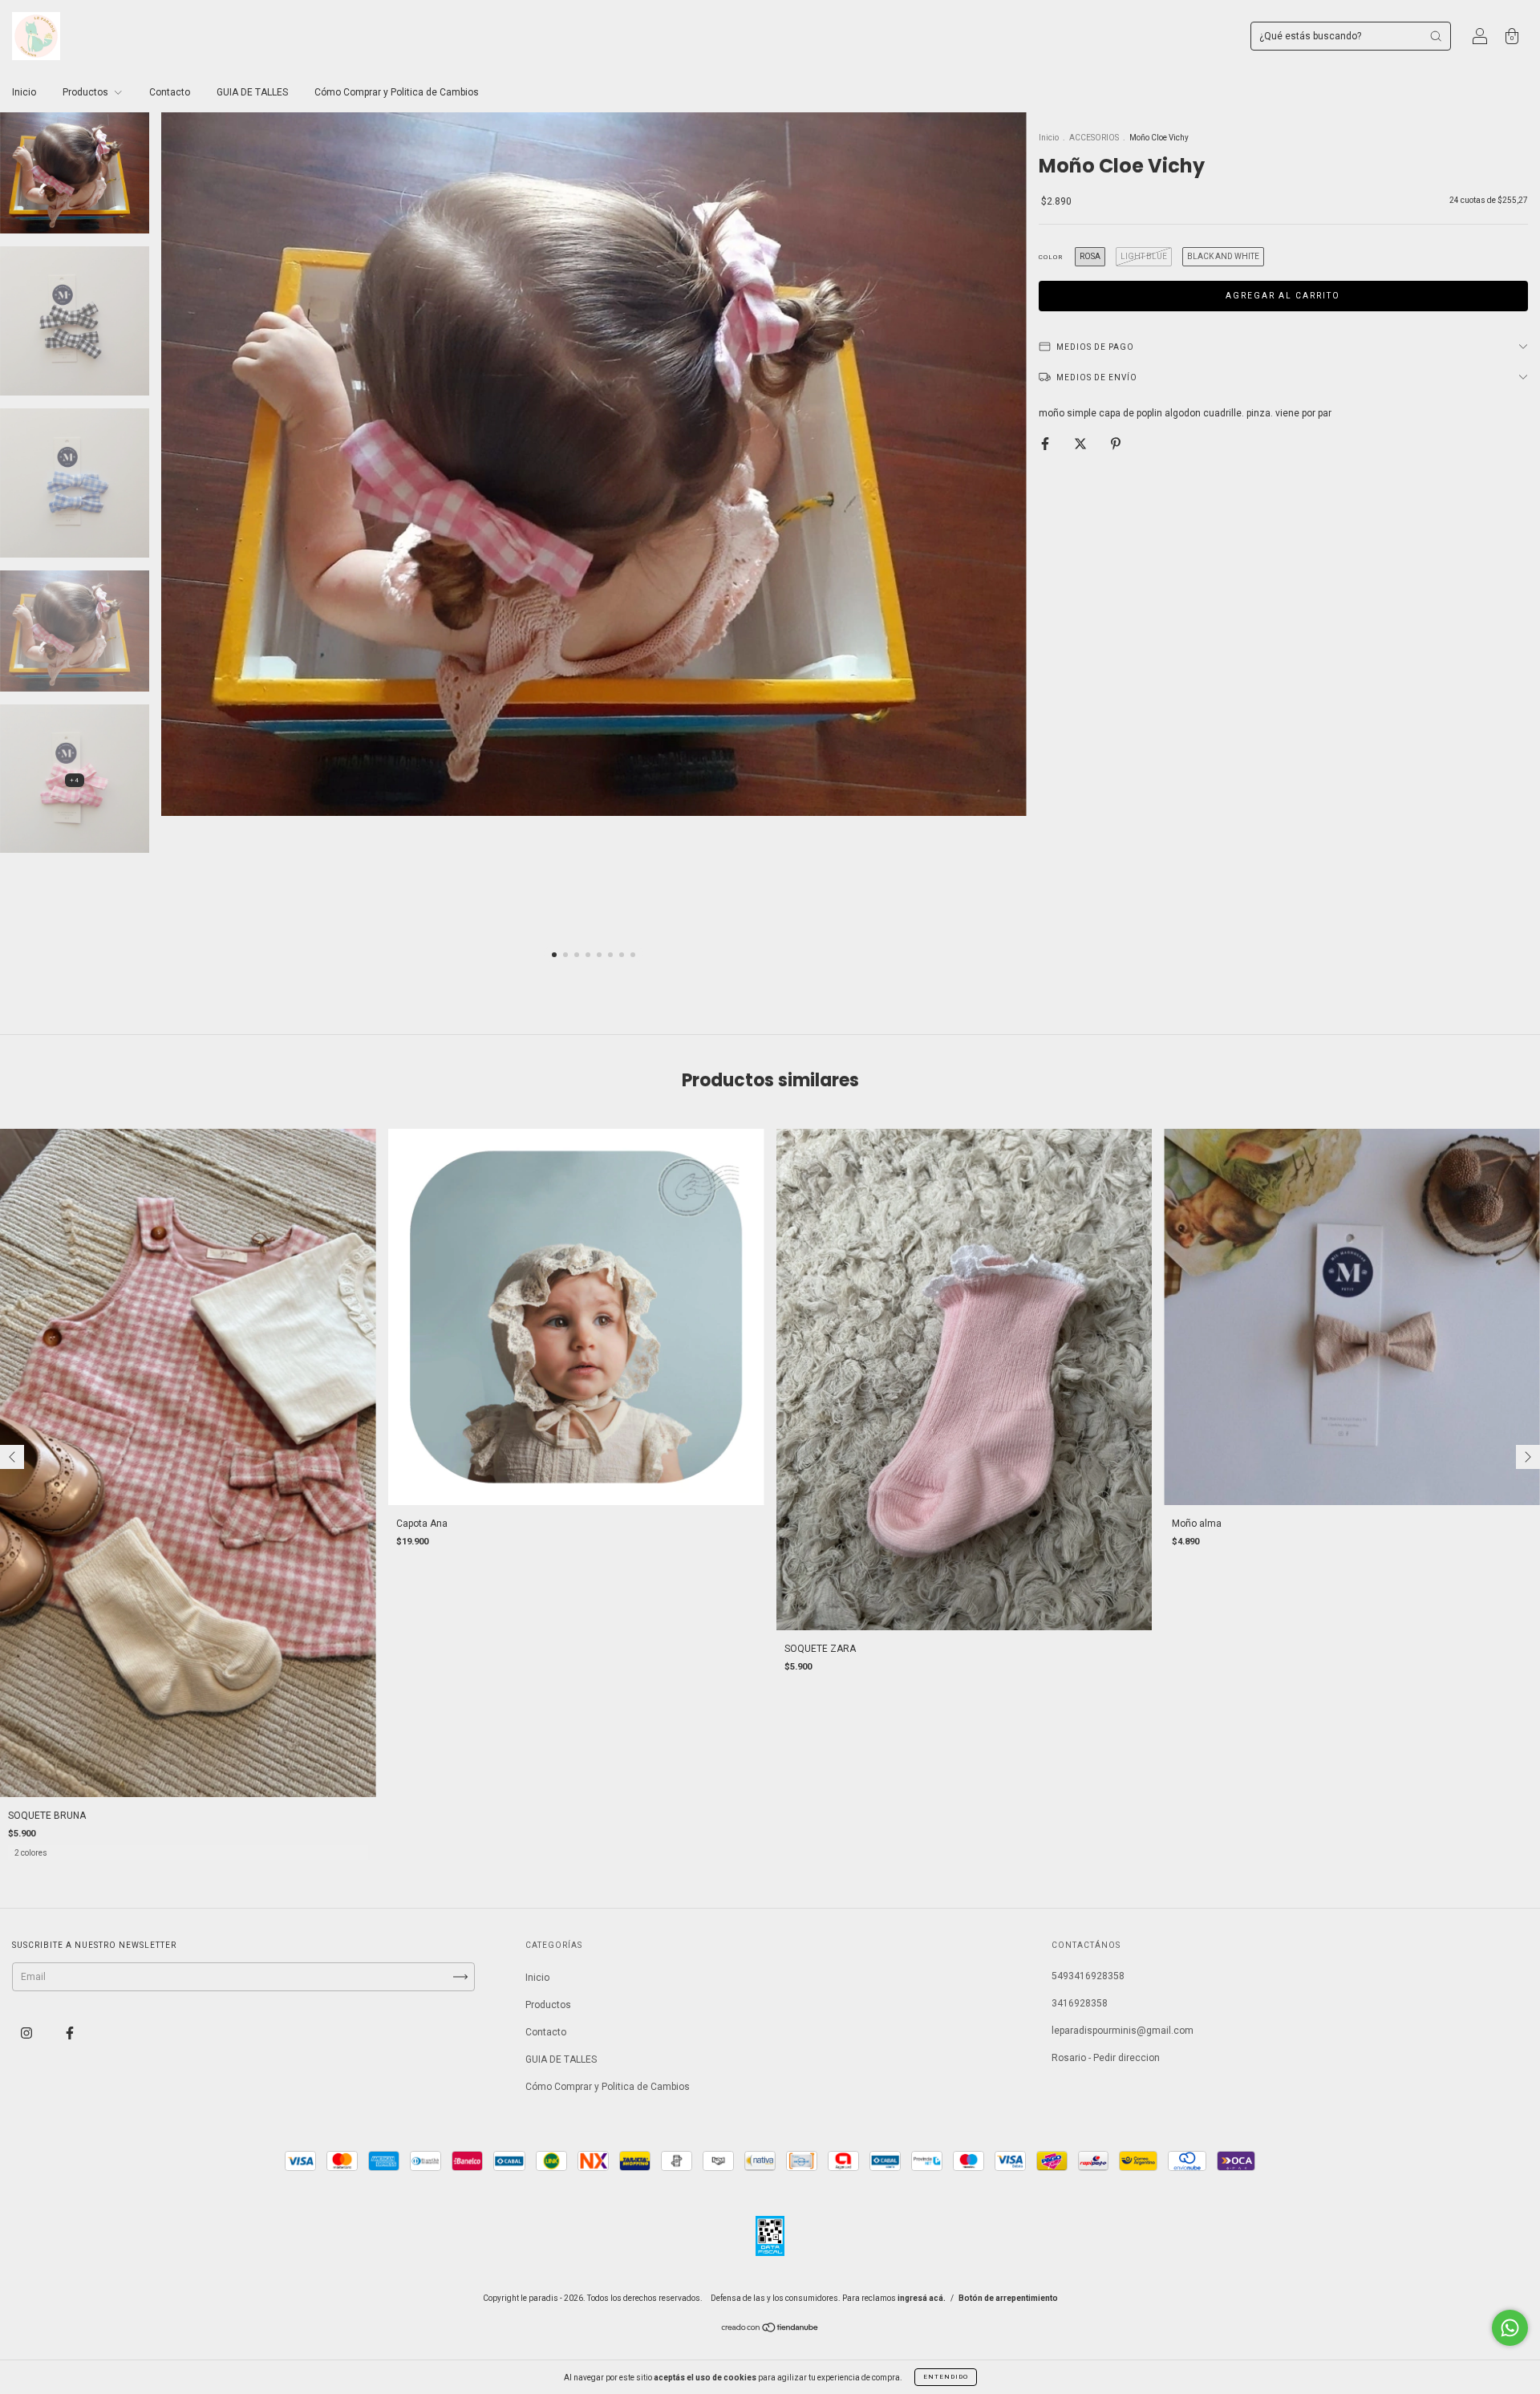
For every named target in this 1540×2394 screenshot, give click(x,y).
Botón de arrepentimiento (1008, 2298)
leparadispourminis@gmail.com (1123, 2031)
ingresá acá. (922, 2298)
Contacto (170, 92)
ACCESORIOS (1094, 138)
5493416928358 (1088, 1976)
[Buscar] (1436, 36)
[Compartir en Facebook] (1046, 444)
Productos (87, 92)
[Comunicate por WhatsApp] (1510, 2328)
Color (1051, 257)
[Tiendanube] (770, 2330)
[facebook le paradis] (70, 2034)
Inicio (24, 92)
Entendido (946, 2377)
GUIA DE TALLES (252, 92)
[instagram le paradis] (28, 2034)
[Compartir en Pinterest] (1116, 444)
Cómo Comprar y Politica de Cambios (397, 92)
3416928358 (1080, 2003)
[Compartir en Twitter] (1082, 444)
